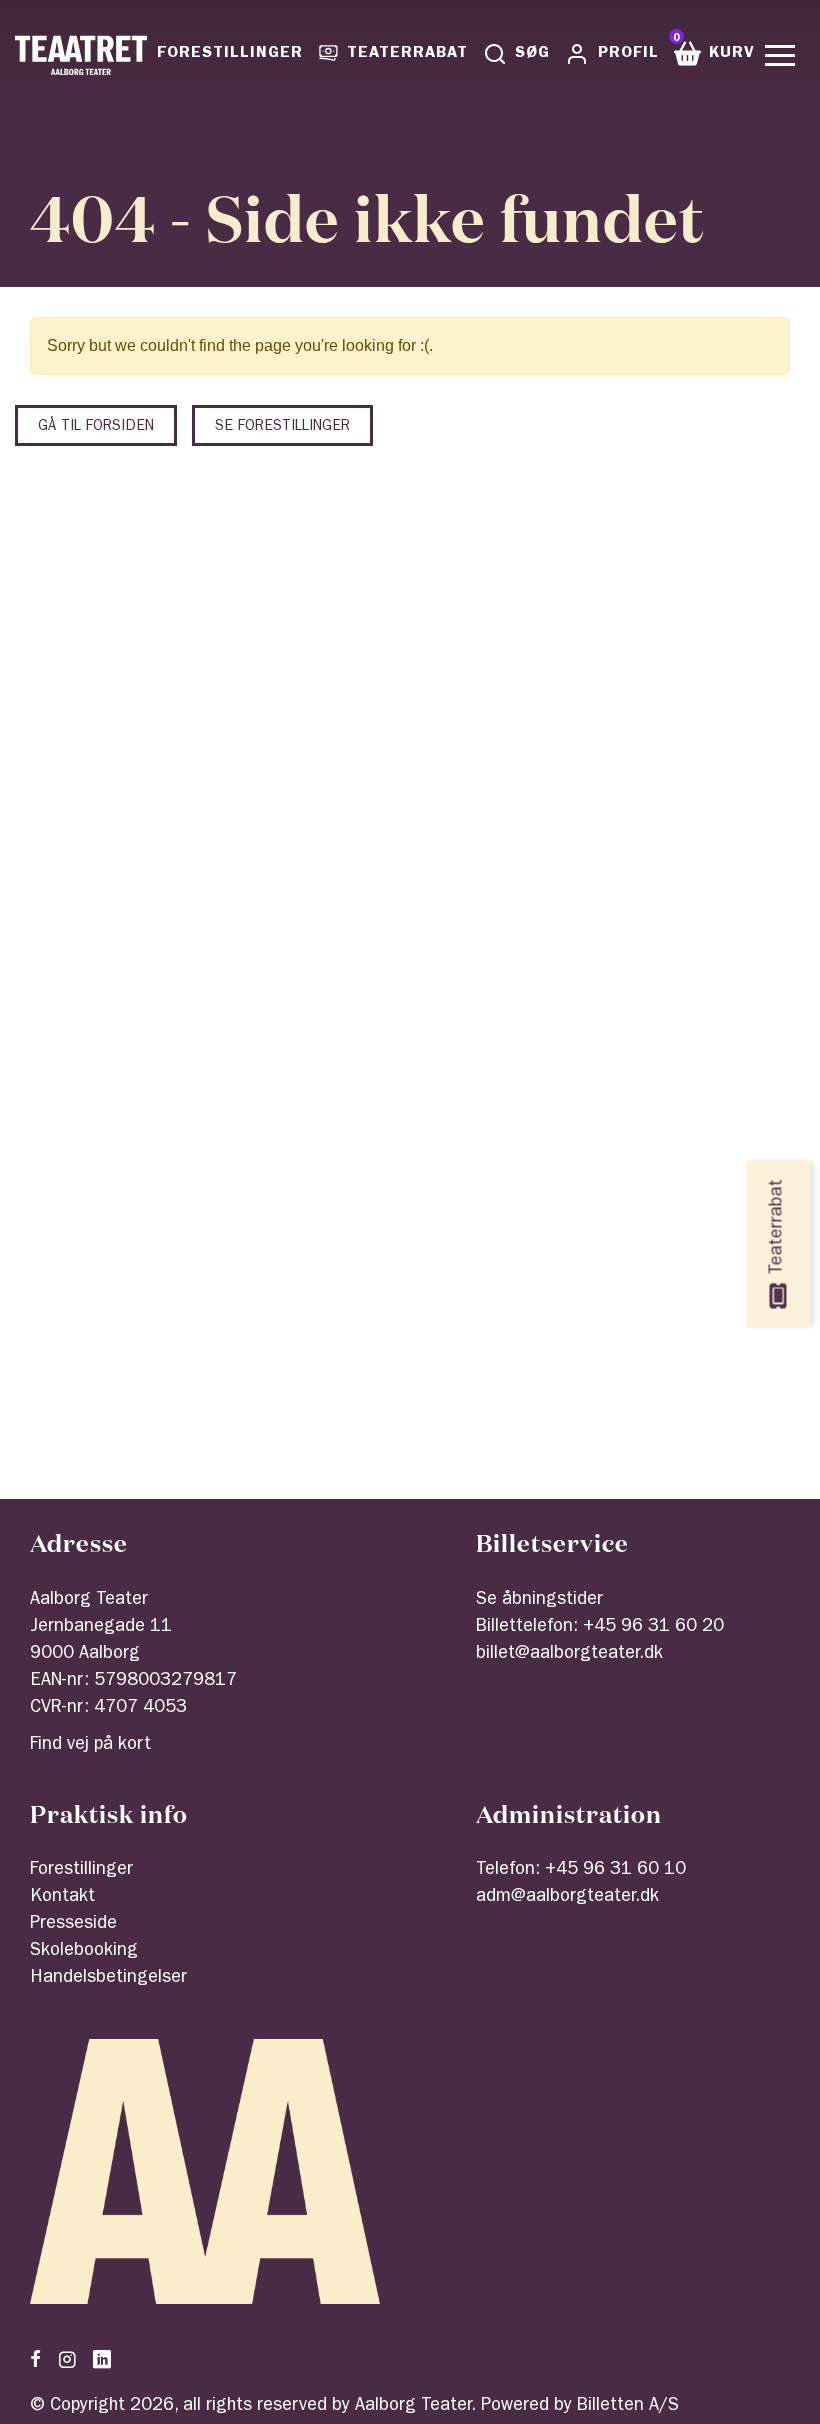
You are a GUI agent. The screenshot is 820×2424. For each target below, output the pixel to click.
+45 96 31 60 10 (615, 1871)
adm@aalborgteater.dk (567, 1898)
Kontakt (62, 1898)
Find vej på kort (90, 1746)
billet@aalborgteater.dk (569, 1655)
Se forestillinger (282, 427)
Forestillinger (230, 54)
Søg (532, 54)
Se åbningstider (539, 1601)
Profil (628, 54)
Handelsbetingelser (108, 1979)
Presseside (73, 1925)
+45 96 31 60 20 (653, 1628)
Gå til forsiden (96, 427)
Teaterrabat (407, 54)
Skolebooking (84, 1952)
